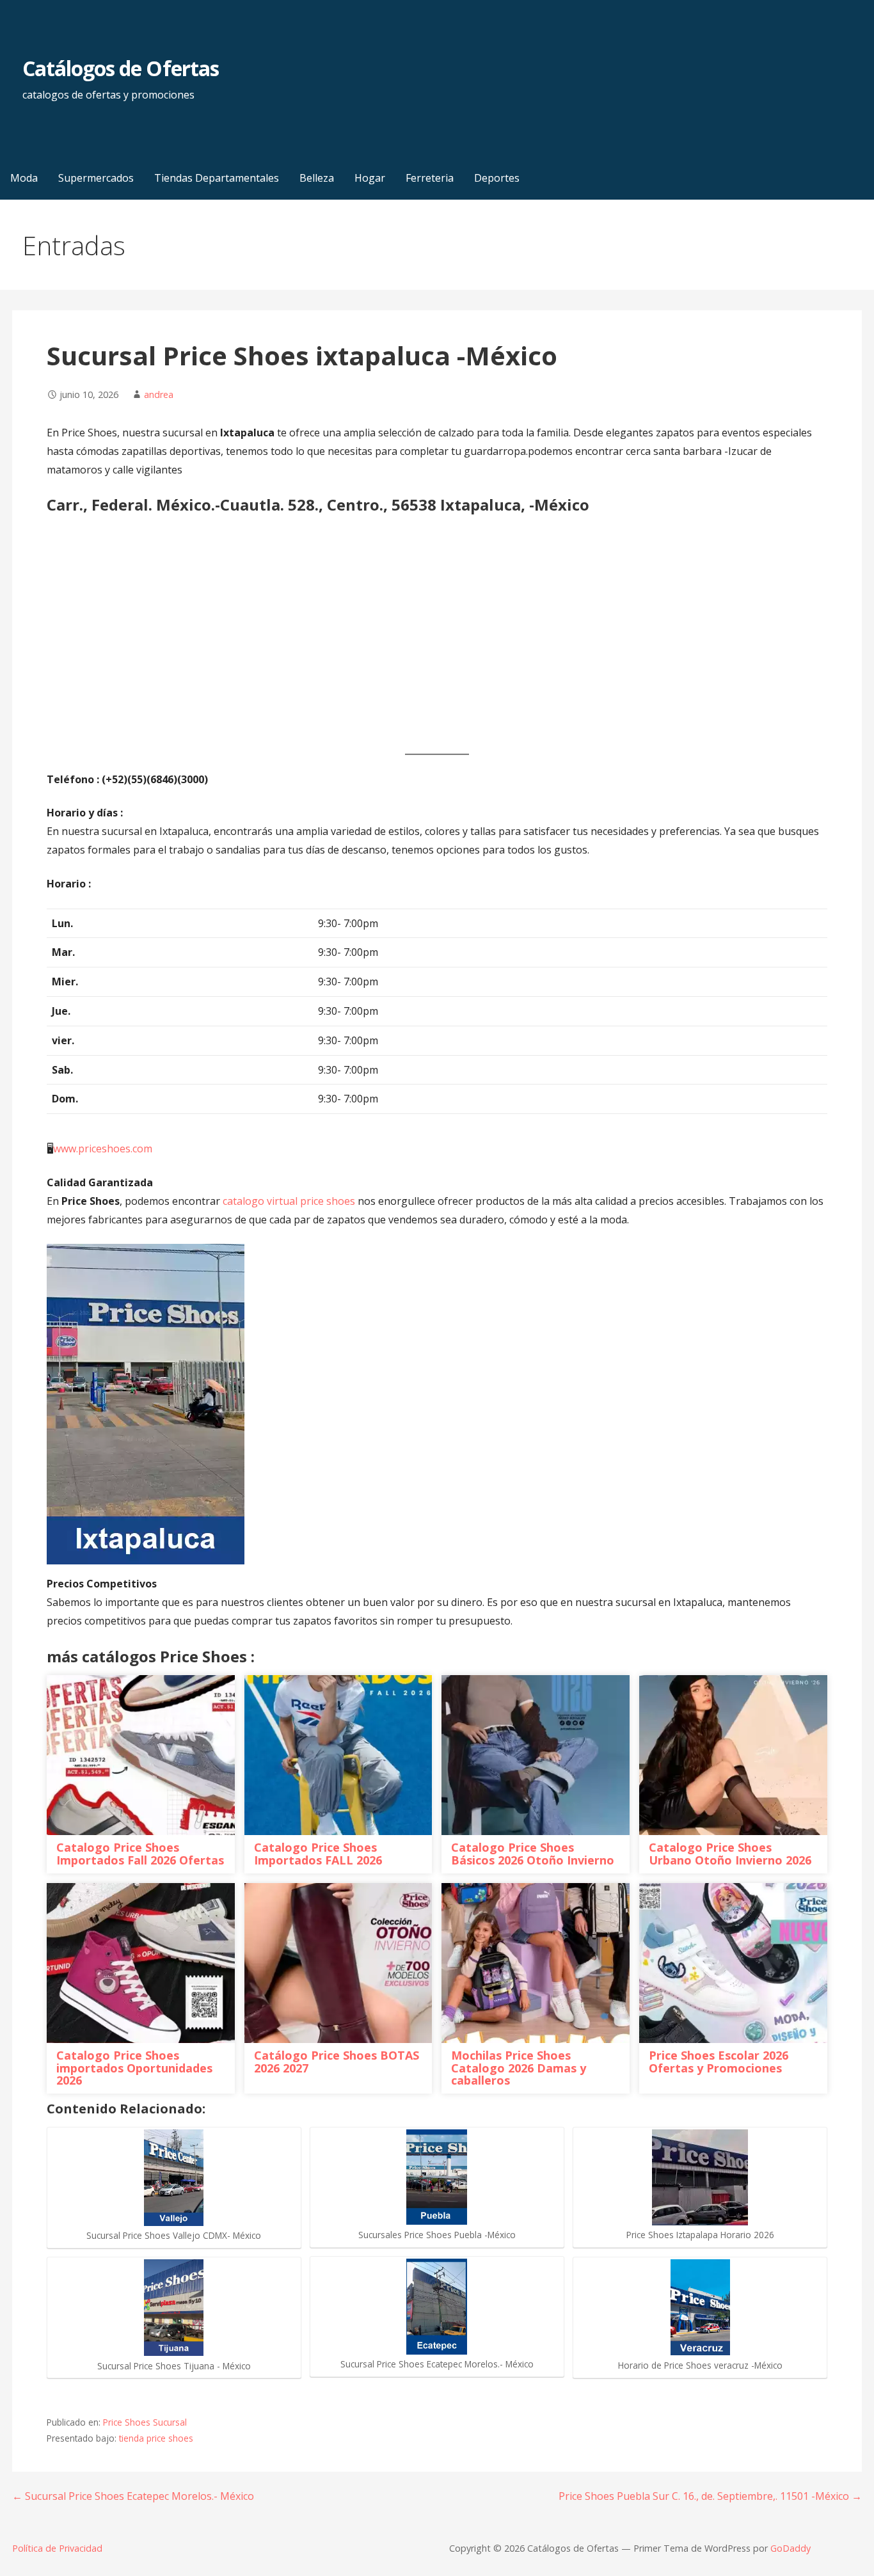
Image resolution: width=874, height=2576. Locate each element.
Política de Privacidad (57, 2548)
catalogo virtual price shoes (289, 1201)
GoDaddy (791, 2548)
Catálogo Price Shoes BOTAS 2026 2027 (337, 2062)
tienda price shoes (156, 2438)
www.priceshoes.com (103, 1149)
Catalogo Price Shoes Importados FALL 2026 (318, 1854)
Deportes (497, 178)
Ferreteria (430, 178)
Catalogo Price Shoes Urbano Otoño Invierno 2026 (730, 1854)
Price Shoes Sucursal (145, 2422)
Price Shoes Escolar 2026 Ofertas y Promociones (719, 2062)
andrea (159, 394)
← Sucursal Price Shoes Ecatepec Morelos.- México (133, 2496)
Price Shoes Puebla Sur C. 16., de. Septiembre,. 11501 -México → (710, 2496)
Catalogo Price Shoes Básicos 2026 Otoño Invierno (533, 1854)
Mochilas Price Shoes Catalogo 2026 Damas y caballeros (519, 2068)
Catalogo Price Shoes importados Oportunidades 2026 (134, 2068)
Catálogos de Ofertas (121, 68)
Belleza (317, 178)
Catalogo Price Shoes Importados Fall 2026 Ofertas (140, 1854)
